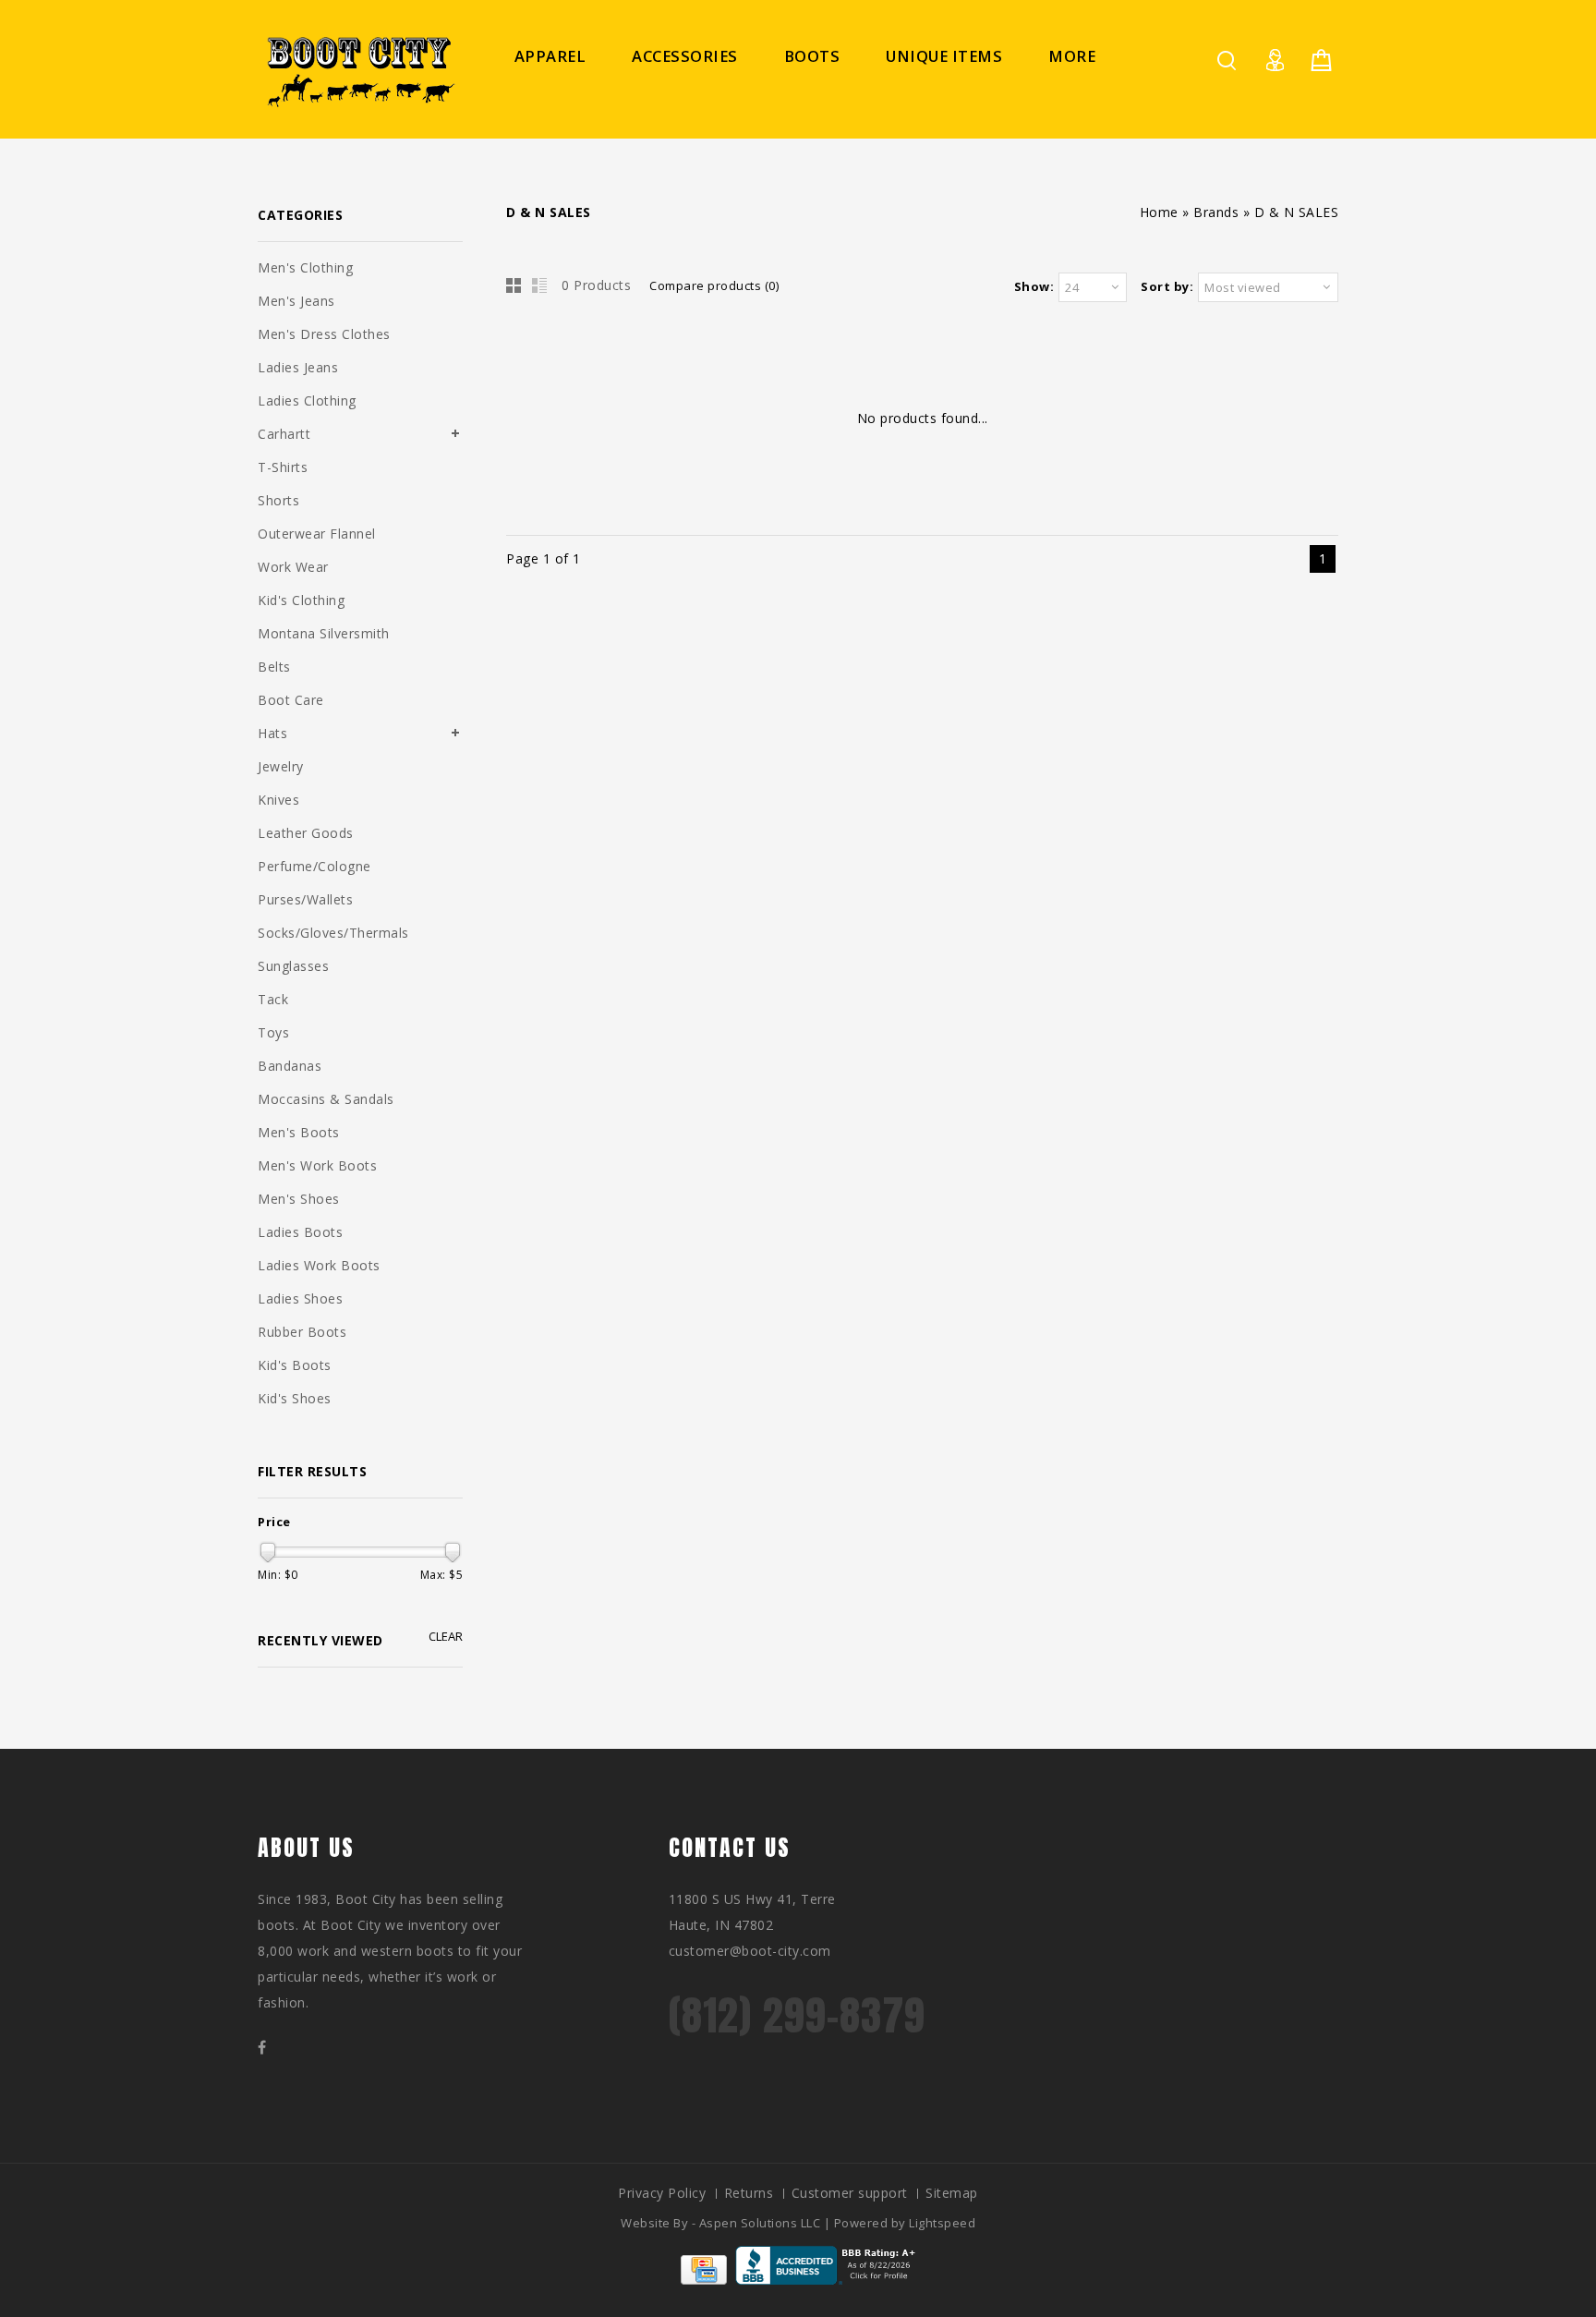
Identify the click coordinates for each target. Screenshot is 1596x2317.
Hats (272, 733)
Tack (273, 999)
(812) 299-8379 (797, 2015)
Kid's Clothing (301, 600)
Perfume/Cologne (314, 866)
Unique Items (944, 56)
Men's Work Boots (317, 1165)
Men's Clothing (305, 267)
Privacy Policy (662, 2193)
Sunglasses (293, 966)
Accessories (685, 56)
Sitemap (952, 2193)
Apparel (550, 56)
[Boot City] (359, 72)
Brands (1216, 212)
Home (1159, 212)
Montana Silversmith (324, 633)
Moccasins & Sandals (326, 1099)
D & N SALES (1297, 212)
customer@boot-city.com (750, 1951)
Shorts (278, 500)
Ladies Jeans (298, 367)
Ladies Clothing (307, 400)
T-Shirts (283, 467)
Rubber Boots (302, 1332)
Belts (274, 667)
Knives (278, 800)
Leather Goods (306, 833)
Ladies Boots (300, 1232)
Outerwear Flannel (317, 534)
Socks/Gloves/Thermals (333, 933)
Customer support (850, 2193)
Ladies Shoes (300, 1298)
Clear (446, 1637)
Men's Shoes (299, 1199)
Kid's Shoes (295, 1398)
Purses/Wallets (305, 899)
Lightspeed (942, 2223)
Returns (749, 2193)
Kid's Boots (295, 1365)
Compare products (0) (714, 285)
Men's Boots (299, 1132)
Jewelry (281, 766)
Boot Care (291, 700)
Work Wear (293, 567)
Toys (273, 1032)
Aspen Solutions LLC (762, 2223)
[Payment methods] (704, 2280)
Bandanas (290, 1066)
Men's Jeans (296, 301)
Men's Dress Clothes (324, 334)
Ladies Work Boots (319, 1265)
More (1072, 56)
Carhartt (284, 434)
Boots (812, 56)
